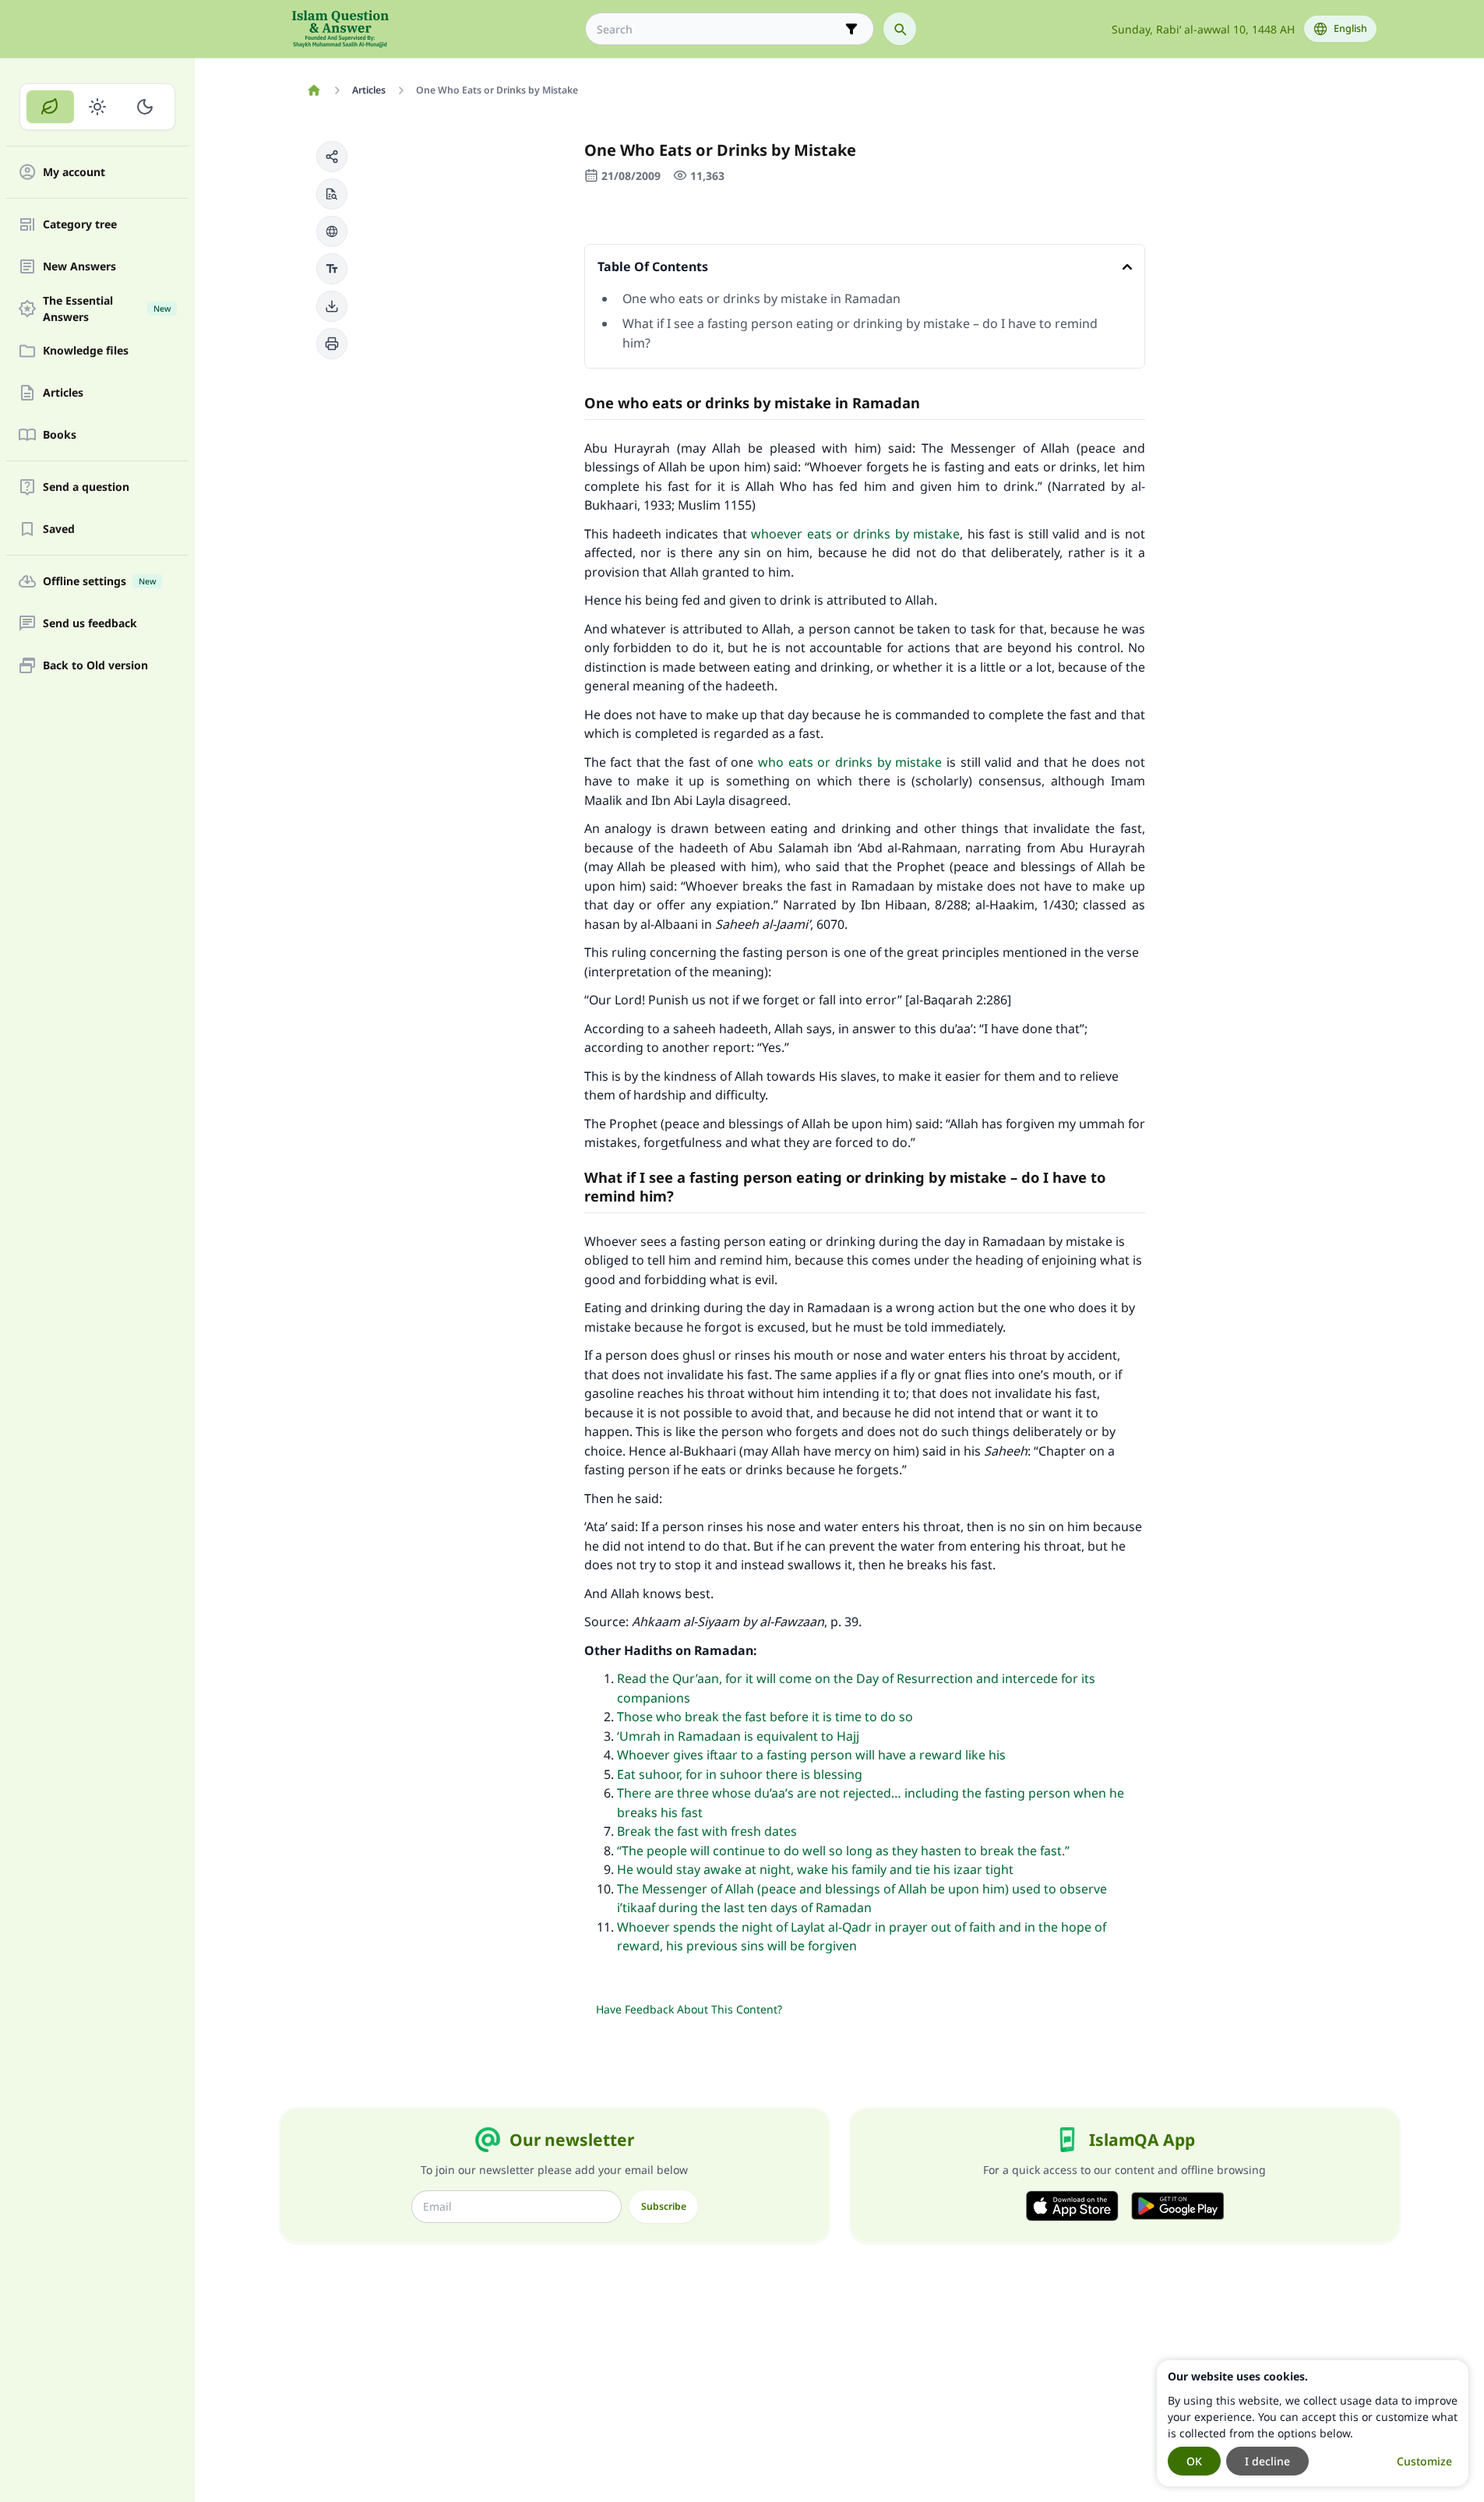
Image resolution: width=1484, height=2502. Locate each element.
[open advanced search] (851, 29)
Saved (59, 529)
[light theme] (98, 107)
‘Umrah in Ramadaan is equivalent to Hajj (738, 1736)
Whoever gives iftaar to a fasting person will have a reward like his (811, 1755)
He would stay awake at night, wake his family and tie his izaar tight (815, 1869)
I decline (1267, 2461)
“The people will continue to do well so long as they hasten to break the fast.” (843, 1851)
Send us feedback (90, 624)
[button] (332, 157)
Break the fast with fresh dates (707, 1831)
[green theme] (50, 107)
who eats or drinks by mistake (848, 762)
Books (60, 435)
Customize (1424, 2461)
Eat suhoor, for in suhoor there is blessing (740, 1774)
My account (74, 173)
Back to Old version (95, 666)
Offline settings (99, 582)
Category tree (80, 225)
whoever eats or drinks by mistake (855, 534)
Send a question (86, 487)
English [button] (1350, 28)
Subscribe (664, 2206)
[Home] (314, 90)
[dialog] (1313, 2423)
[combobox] (719, 29)
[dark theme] (145, 107)
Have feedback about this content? (689, 2009)
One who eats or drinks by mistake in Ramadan (761, 298)
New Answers (79, 267)
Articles (63, 393)
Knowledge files (86, 351)
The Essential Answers (107, 309)
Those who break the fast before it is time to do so (765, 1717)
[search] (900, 29)
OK (1194, 2461)
